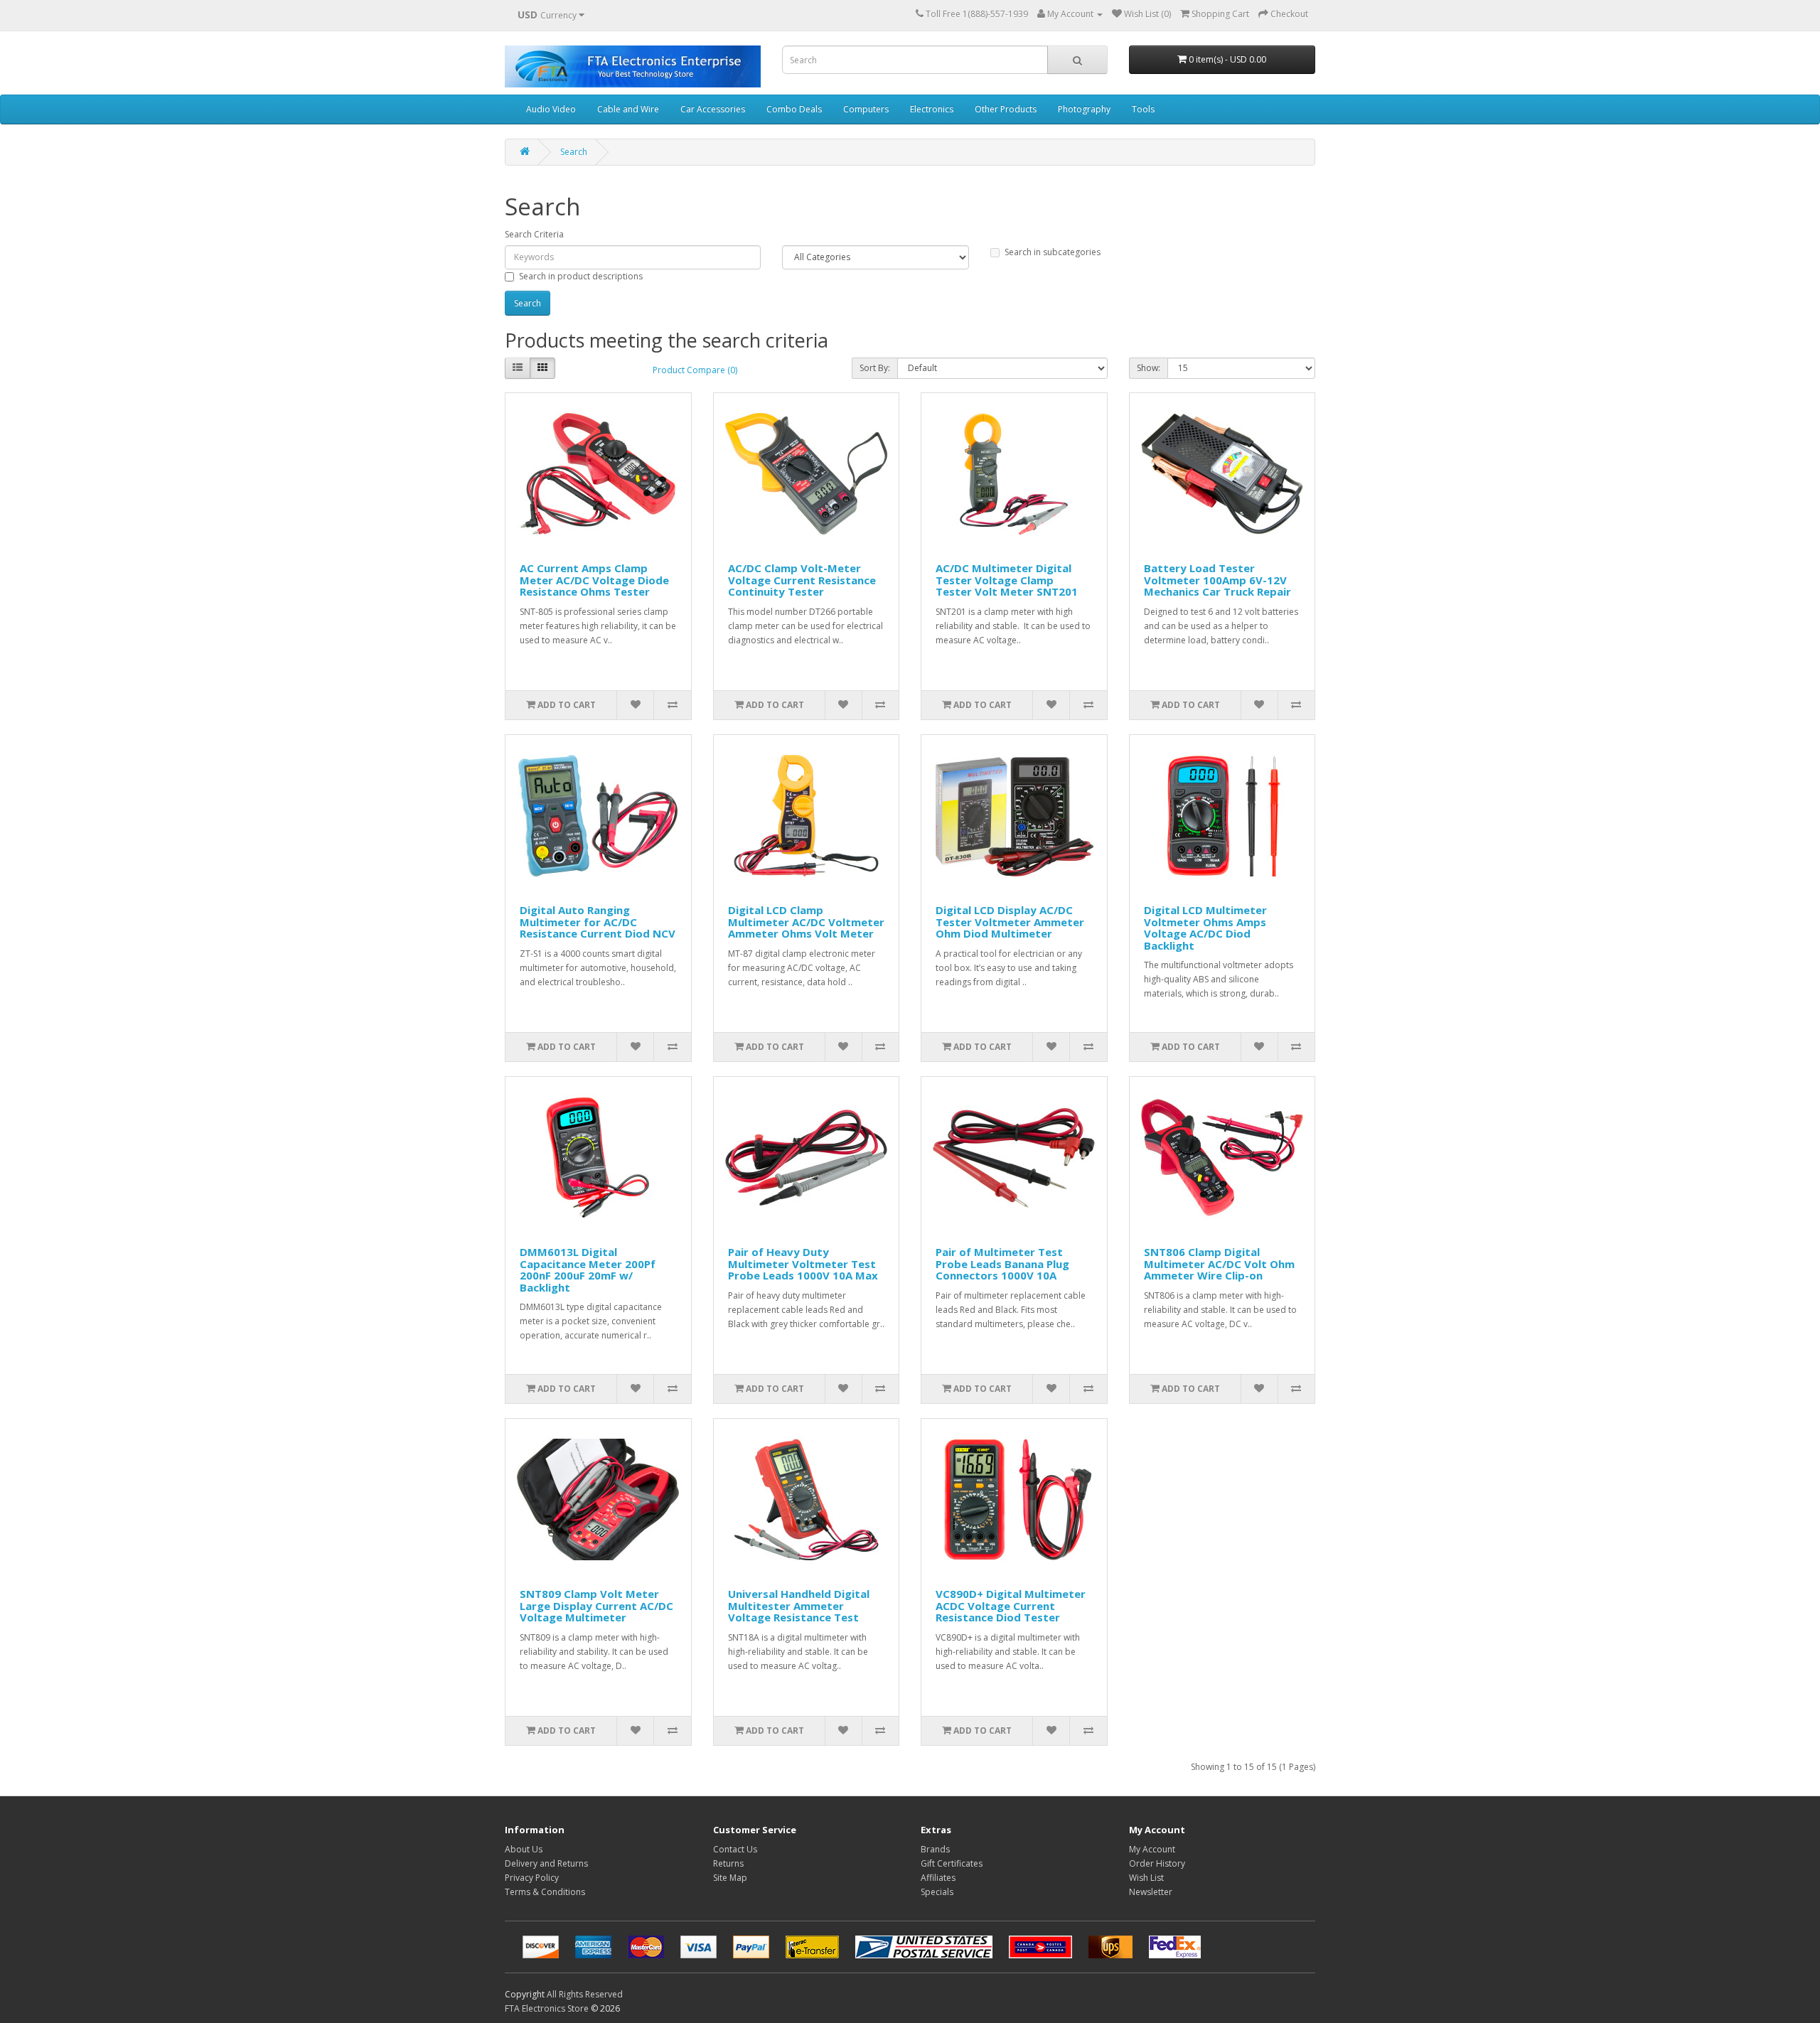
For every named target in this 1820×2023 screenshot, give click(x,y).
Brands (935, 1849)
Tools (1143, 109)
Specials (937, 1892)
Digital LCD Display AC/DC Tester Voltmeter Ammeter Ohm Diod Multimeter (1010, 922)
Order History (1157, 1863)
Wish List (1146, 1878)
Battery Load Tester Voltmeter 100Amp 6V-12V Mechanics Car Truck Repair (1217, 580)
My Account (1152, 1849)
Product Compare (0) (695, 370)
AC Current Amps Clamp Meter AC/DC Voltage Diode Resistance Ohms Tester (594, 580)
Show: (1149, 368)
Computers (866, 109)
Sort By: (875, 368)
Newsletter (1151, 1892)
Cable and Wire (628, 109)
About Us (524, 1849)
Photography (1084, 109)
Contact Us (735, 1849)
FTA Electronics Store (547, 2008)
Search (574, 152)
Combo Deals (794, 109)
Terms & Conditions (545, 1892)
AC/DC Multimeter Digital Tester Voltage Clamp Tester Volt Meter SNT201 (1007, 580)
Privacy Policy (532, 1878)
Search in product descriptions (581, 276)
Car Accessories (713, 109)
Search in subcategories (1053, 252)
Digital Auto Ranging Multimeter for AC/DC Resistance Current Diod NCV (598, 922)
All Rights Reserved (585, 1994)
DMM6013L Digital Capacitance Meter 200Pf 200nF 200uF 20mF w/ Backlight (588, 1270)
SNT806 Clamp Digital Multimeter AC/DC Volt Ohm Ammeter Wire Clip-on (1219, 1263)
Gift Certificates (952, 1863)
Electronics (932, 109)
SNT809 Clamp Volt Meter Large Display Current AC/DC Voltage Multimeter (596, 1605)
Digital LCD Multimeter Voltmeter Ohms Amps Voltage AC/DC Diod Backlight (1205, 928)
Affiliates (938, 1878)
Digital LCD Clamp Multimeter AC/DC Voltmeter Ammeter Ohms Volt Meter (806, 922)
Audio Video (551, 109)
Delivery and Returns (546, 1863)
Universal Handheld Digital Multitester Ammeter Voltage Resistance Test (799, 1605)
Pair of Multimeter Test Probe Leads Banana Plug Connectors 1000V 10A (1002, 1263)
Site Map (730, 1878)
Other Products (1006, 109)
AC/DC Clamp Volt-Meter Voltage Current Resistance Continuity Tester (802, 580)
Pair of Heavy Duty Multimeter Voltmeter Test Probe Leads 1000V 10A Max (803, 1263)
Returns (728, 1863)
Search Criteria (534, 234)
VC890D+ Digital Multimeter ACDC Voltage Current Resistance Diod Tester (1011, 1605)
